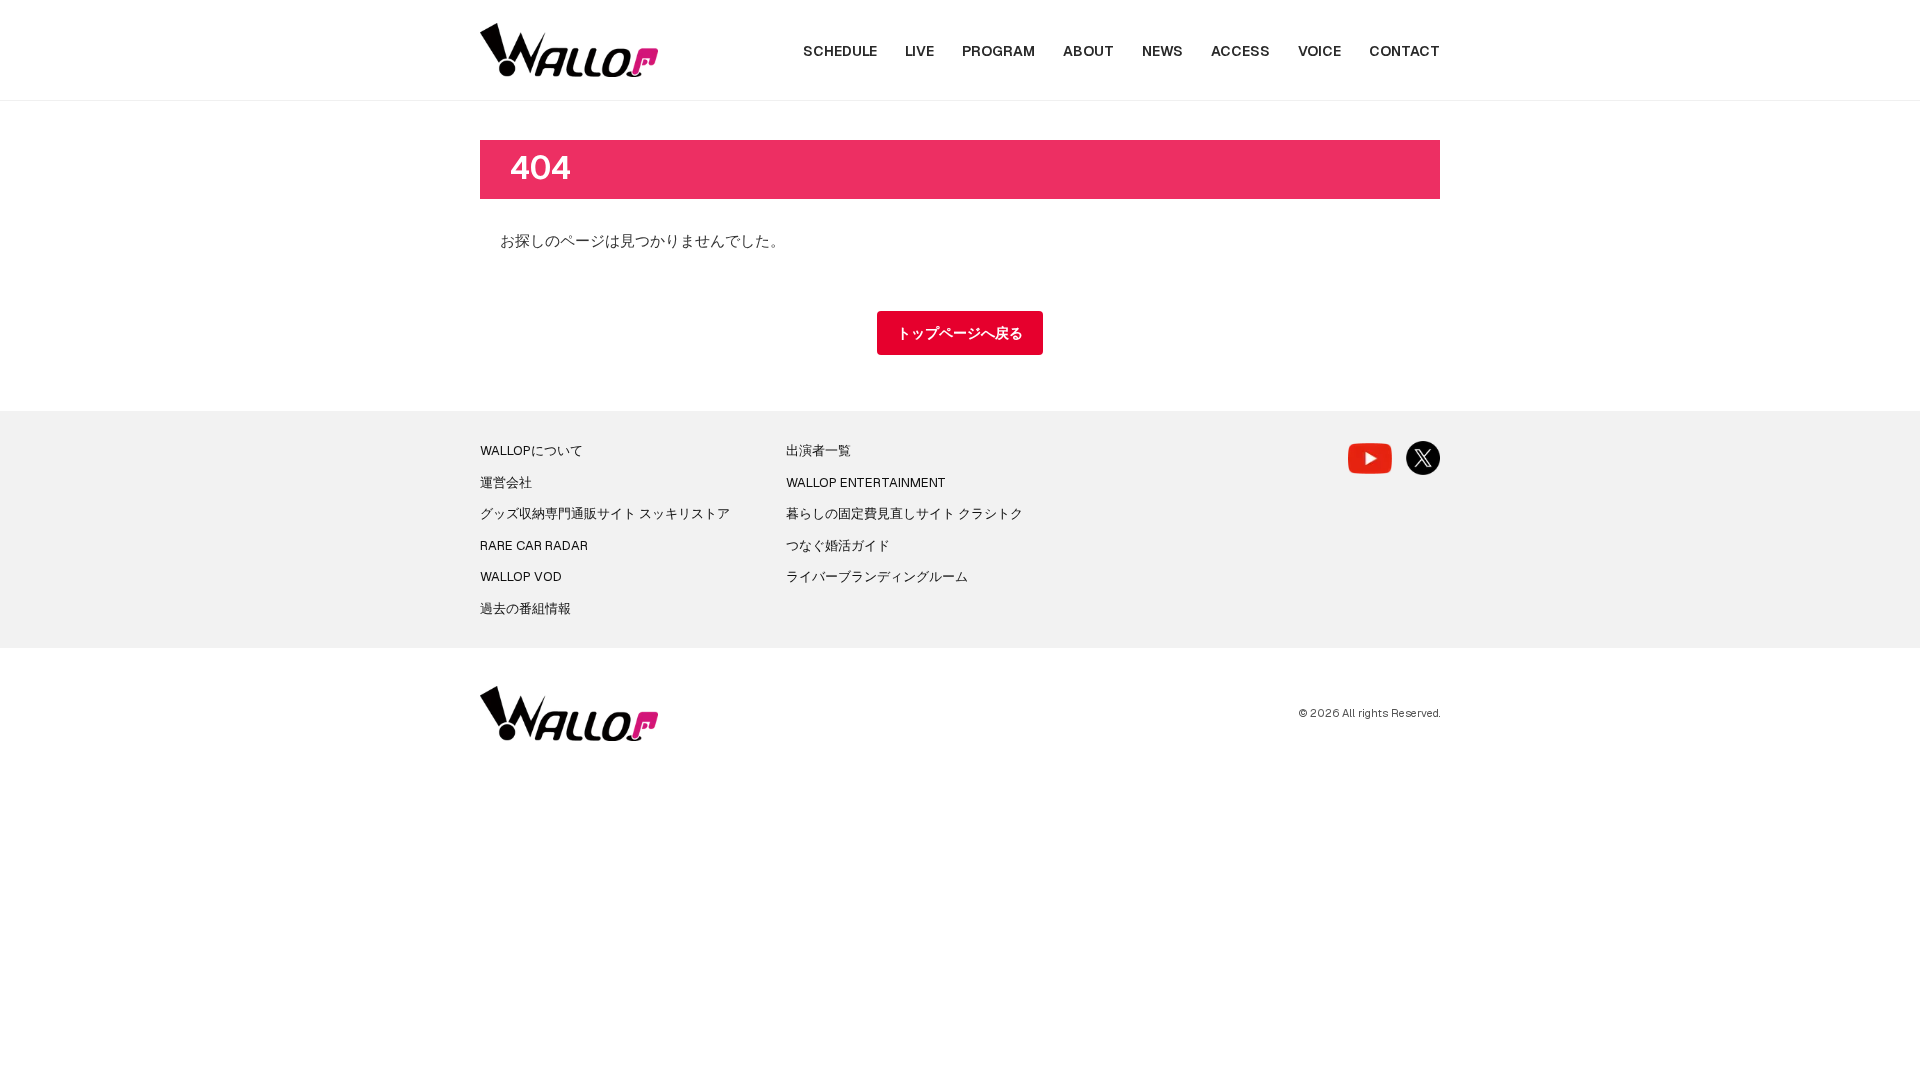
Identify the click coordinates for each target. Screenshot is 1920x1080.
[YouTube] (1370, 458)
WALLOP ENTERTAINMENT (866, 482)
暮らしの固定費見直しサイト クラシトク (904, 513)
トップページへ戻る (960, 333)
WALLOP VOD (521, 576)
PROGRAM (998, 51)
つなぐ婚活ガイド (838, 545)
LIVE (919, 51)
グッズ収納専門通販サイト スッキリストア (605, 513)
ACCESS (1240, 51)
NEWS (1162, 51)
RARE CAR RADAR (534, 545)
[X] (1423, 458)
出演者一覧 (818, 450)
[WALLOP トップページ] (569, 50)
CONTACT (1404, 51)
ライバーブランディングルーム (877, 576)
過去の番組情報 (525, 608)
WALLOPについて (531, 450)
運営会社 (506, 482)
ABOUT (1088, 51)
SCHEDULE (840, 51)
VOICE (1319, 51)
